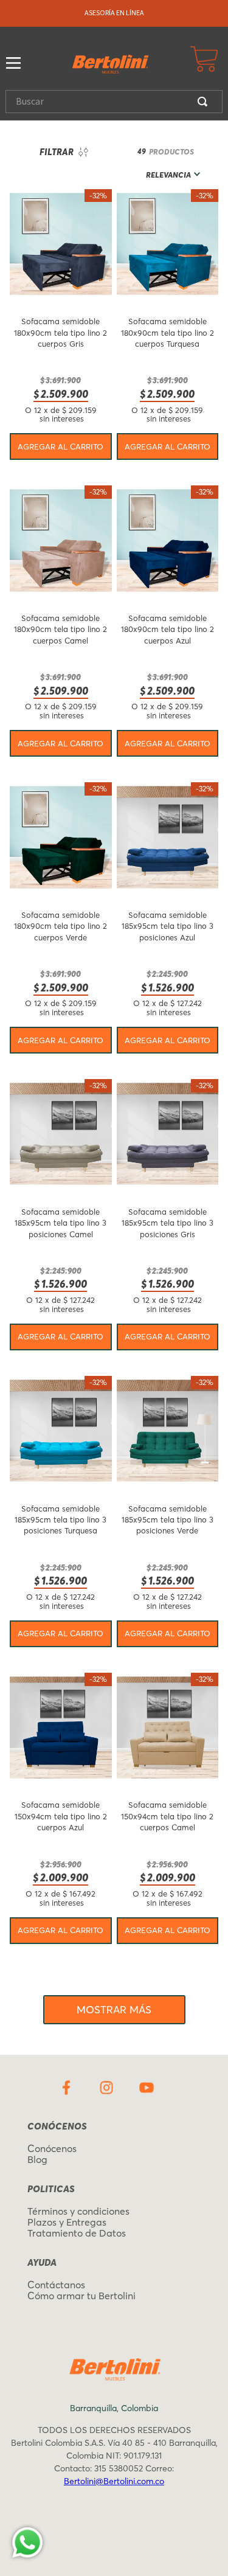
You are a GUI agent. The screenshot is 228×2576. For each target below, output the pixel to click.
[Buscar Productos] (205, 102)
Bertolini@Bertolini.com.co (114, 2481)
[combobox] (114, 102)
